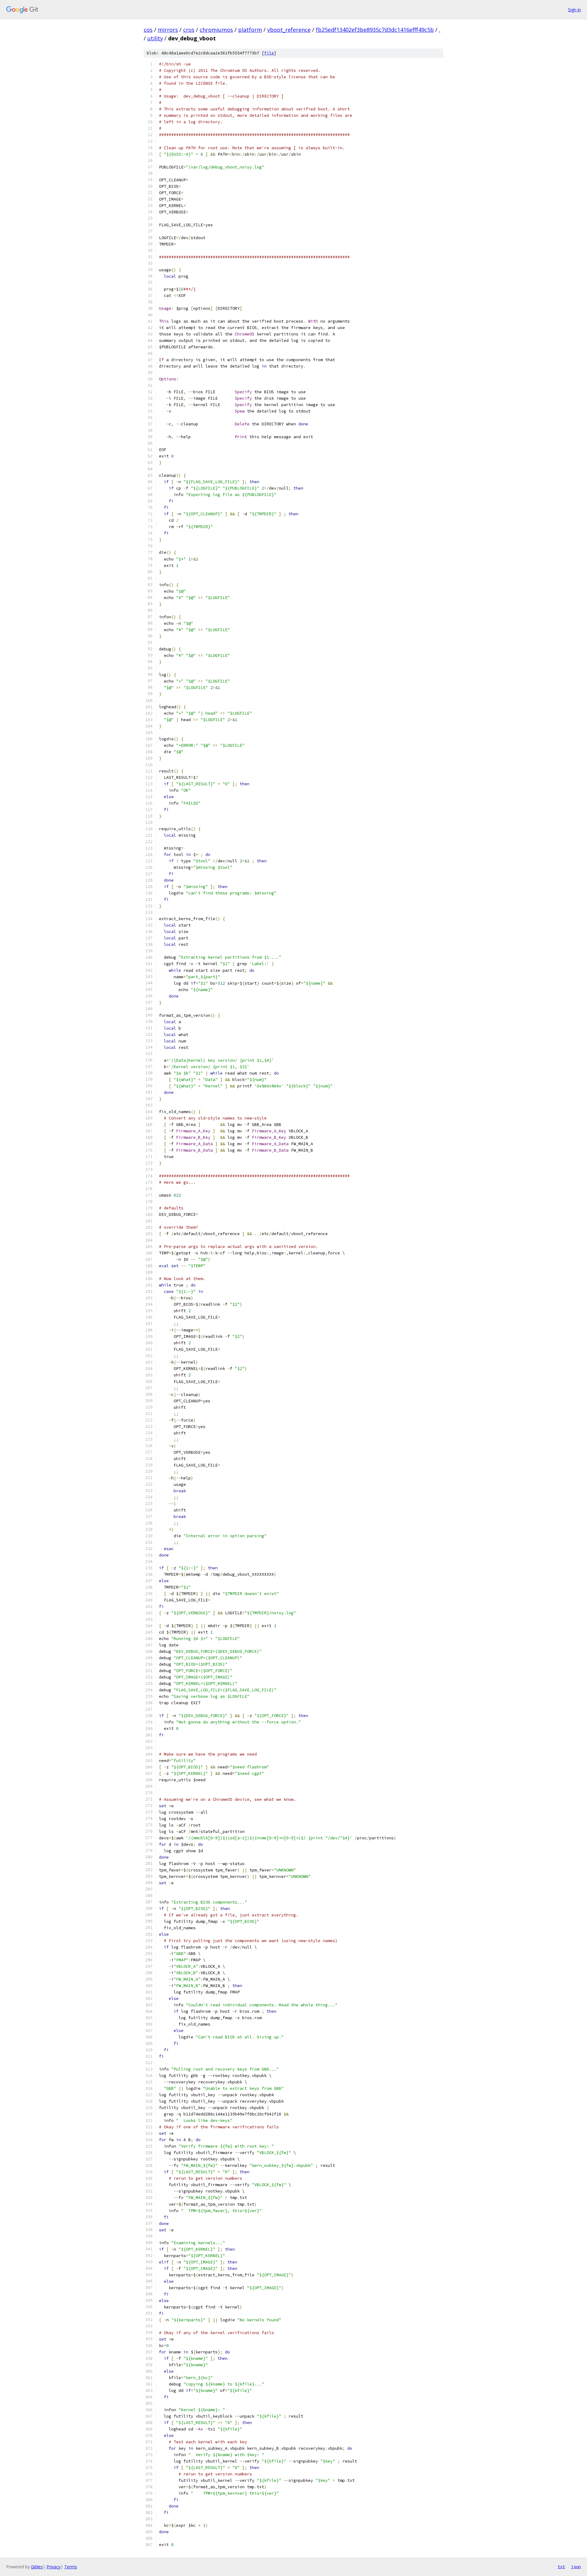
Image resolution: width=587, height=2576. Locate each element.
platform (250, 30)
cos (148, 30)
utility (155, 38)
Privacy (54, 2567)
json (576, 2567)
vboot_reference (289, 30)
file (269, 53)
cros (189, 30)
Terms (71, 2567)
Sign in (574, 10)
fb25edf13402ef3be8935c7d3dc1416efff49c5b (375, 30)
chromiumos (216, 30)
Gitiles (37, 2567)
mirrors (168, 30)
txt (561, 2567)
